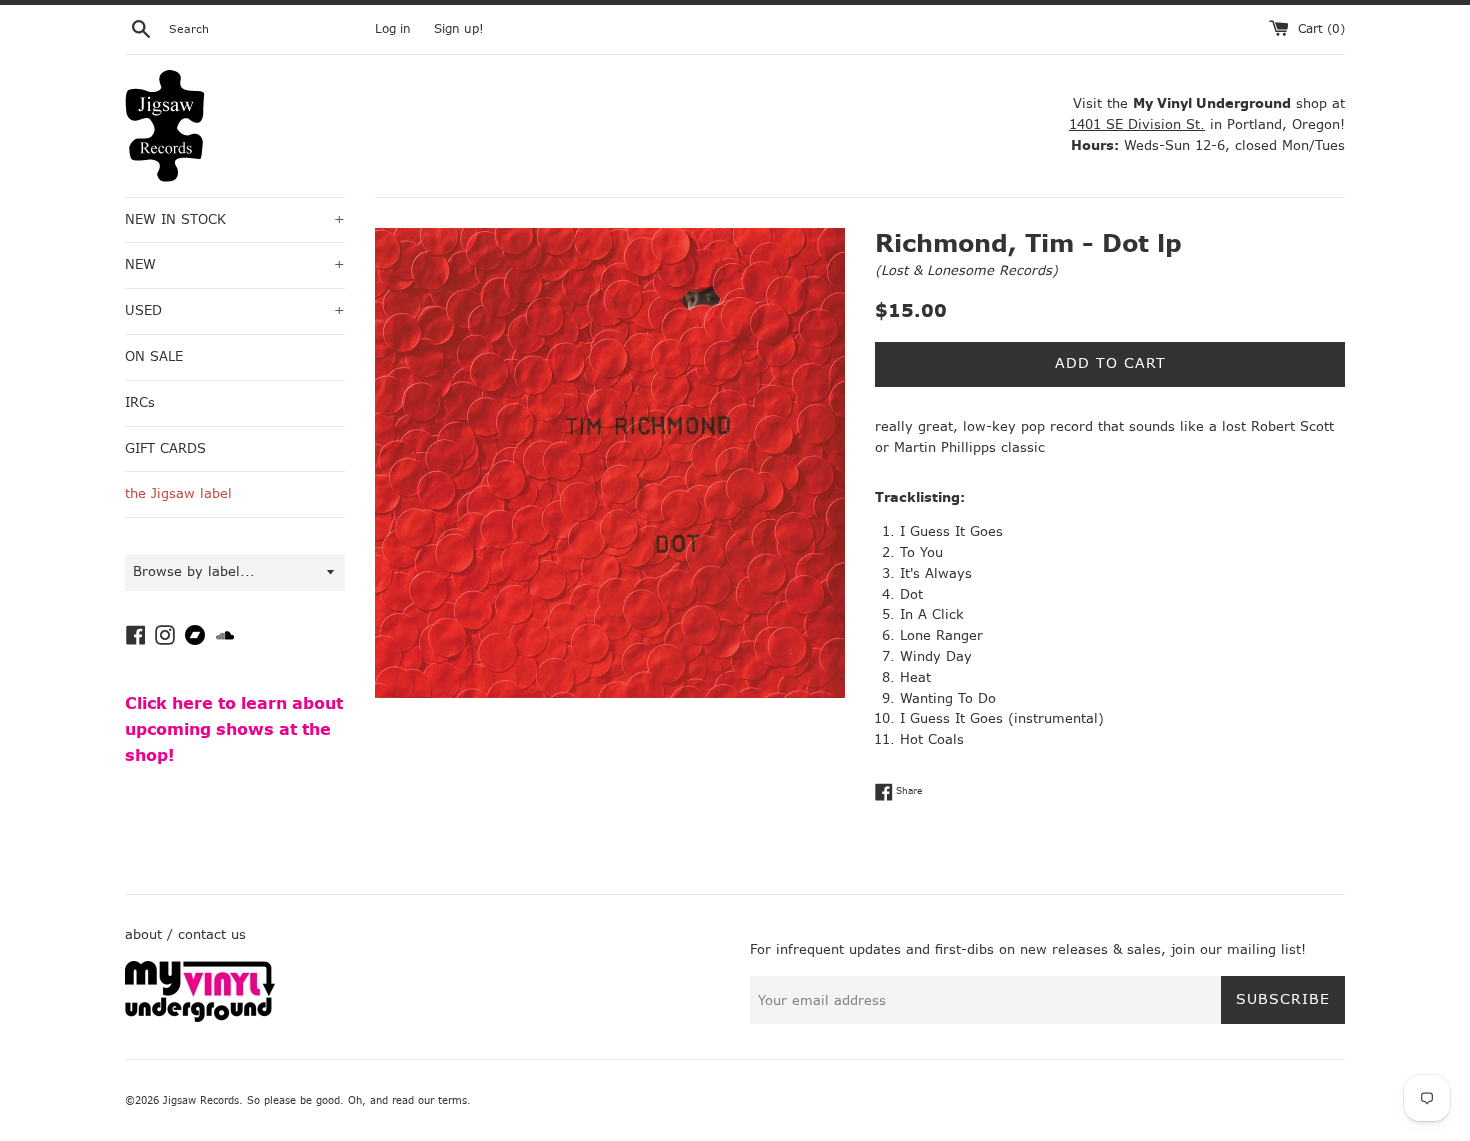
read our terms (429, 1100)
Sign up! (459, 29)
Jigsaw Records (201, 1100)
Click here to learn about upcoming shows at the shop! (234, 729)
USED (235, 310)
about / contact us (185, 934)
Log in (393, 29)
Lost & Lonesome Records (966, 270)
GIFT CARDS (165, 448)
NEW (235, 264)
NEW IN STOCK (235, 219)
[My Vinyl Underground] (200, 1017)
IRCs (140, 402)
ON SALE (154, 356)
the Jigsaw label (178, 493)
